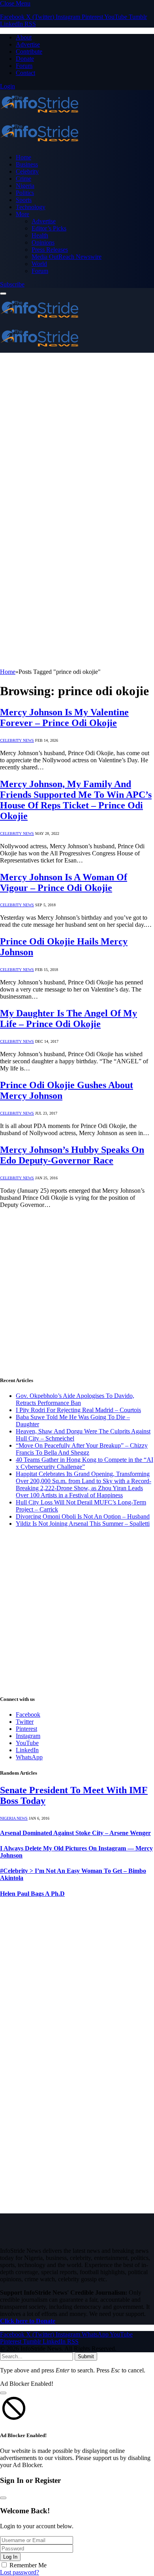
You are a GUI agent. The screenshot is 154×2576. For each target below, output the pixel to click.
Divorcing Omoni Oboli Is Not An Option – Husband (83, 1516)
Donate (25, 59)
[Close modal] (3, 2393)
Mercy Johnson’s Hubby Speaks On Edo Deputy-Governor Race (72, 1155)
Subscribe (12, 284)
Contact (25, 73)
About (24, 37)
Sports (24, 200)
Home (23, 157)
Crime (23, 179)
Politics (25, 193)
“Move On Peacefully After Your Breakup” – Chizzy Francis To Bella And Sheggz (82, 1449)
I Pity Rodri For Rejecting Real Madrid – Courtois (78, 1410)
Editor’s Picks (49, 228)
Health (40, 235)
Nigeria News (14, 1818)
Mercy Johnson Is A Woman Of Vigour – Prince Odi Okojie (64, 882)
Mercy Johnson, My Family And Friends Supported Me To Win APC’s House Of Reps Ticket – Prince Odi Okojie (76, 800)
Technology (31, 207)
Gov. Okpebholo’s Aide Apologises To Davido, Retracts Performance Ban (75, 1399)
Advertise (28, 44)
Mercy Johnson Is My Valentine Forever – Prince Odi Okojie (64, 717)
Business (27, 164)
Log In (10, 2557)
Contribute (29, 51)
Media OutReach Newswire (67, 257)
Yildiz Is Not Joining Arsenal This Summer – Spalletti (83, 1524)
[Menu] (3, 294)
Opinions (43, 242)
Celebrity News (17, 740)
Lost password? (20, 2572)
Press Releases (50, 250)
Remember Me (28, 2565)
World (39, 264)
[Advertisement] (77, 434)
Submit (86, 2356)
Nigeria (25, 186)
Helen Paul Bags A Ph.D (32, 1894)
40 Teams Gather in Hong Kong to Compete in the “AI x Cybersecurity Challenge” (85, 1463)
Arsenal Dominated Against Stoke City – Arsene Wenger (75, 1833)
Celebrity (27, 171)
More (23, 214)
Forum (24, 66)
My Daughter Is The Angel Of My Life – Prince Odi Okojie (69, 1019)
